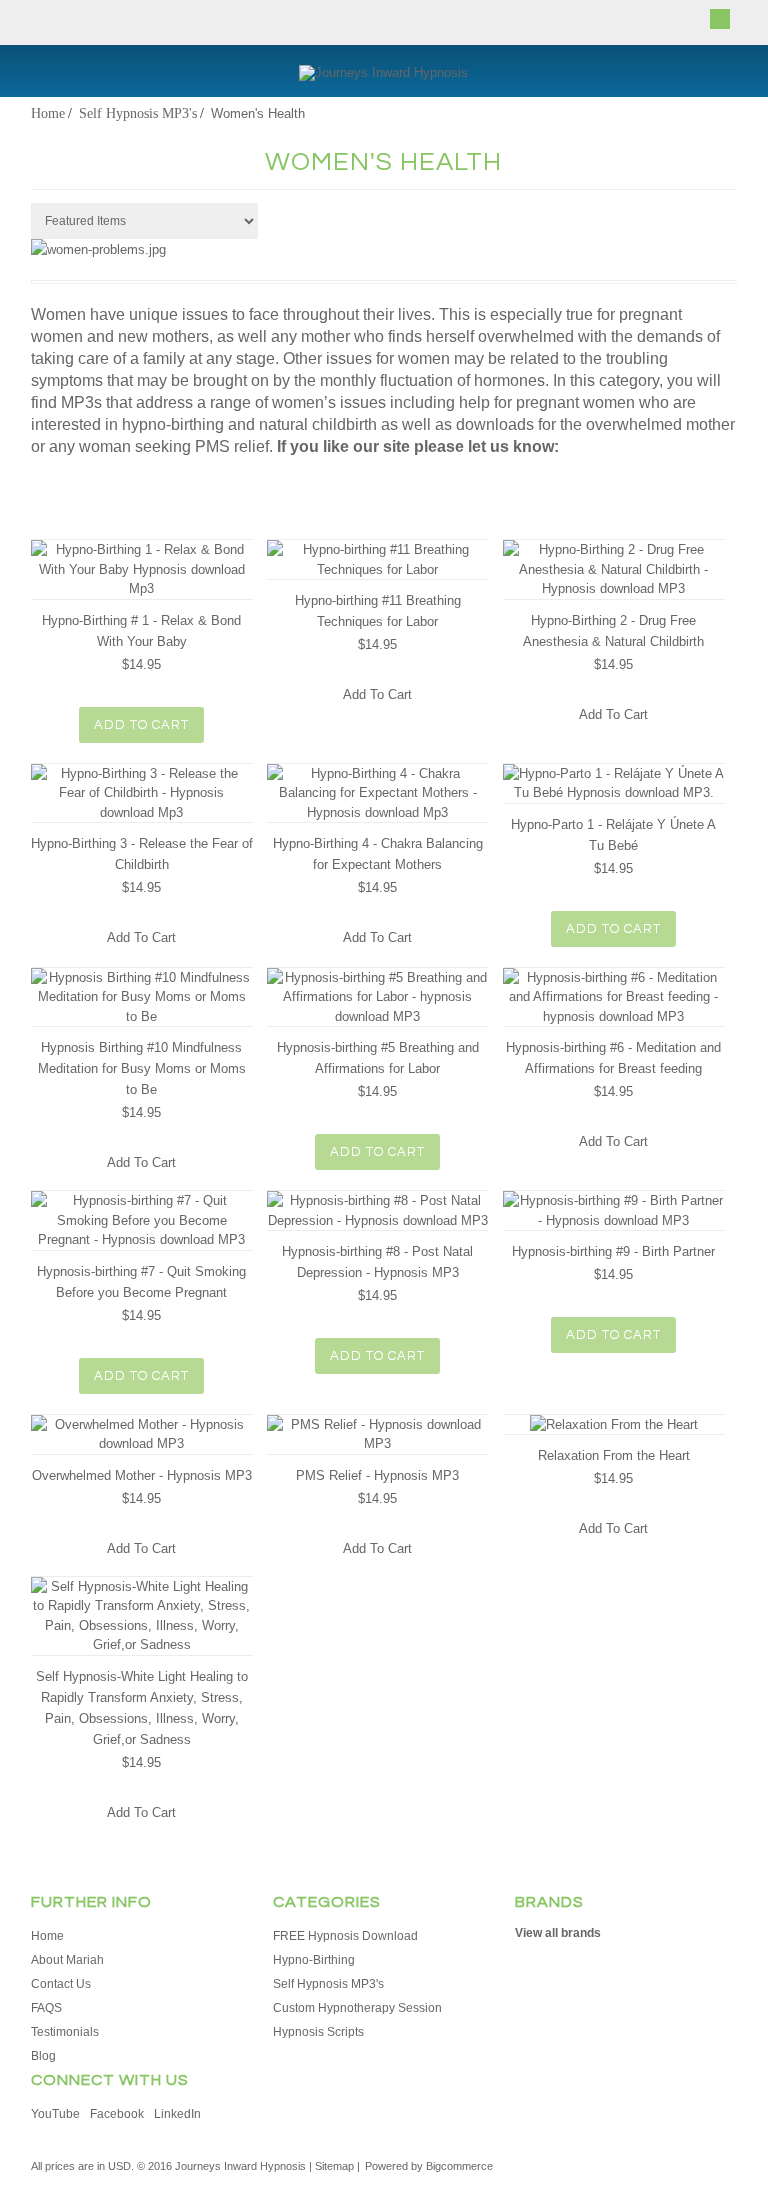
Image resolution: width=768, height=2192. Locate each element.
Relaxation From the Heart (614, 1455)
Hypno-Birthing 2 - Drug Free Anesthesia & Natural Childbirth (613, 631)
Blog (43, 2056)
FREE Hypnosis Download (345, 1936)
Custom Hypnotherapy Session (357, 2008)
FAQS (46, 2008)
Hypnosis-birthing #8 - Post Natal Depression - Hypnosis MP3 (377, 1262)
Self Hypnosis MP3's (138, 113)
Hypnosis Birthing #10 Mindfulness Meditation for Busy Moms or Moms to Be (142, 1068)
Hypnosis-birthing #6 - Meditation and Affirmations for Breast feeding (613, 1058)
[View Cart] (720, 19)
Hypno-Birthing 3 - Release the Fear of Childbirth (142, 854)
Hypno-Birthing (314, 1960)
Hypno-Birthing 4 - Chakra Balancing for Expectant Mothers (378, 854)
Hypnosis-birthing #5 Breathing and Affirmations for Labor (378, 1058)
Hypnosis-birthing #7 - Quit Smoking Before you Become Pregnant (141, 1282)
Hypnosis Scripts (318, 2032)
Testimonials (65, 2032)
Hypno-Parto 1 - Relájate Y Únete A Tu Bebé (613, 835)
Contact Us (61, 1984)
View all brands (558, 1933)
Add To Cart (141, 725)
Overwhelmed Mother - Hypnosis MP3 (142, 1475)
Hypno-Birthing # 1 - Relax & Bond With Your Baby (141, 631)
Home (48, 113)
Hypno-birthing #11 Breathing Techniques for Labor (378, 611)
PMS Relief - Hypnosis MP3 (377, 1475)
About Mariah (67, 1960)
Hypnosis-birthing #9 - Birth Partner (613, 1251)
